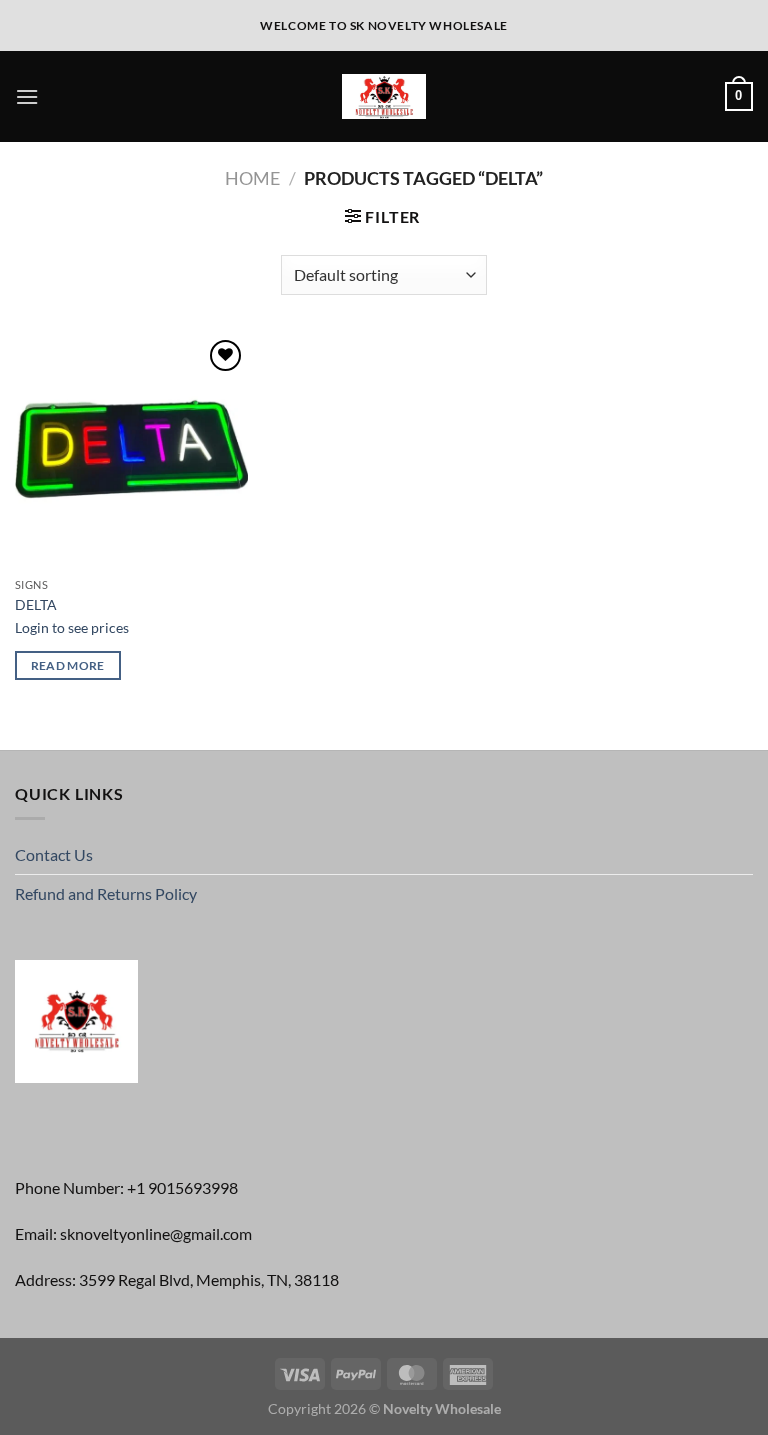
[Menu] (27, 96)
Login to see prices (72, 627)
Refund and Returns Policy (106, 893)
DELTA (36, 604)
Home (252, 178)
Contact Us (54, 854)
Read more (68, 665)
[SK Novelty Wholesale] (384, 96)
